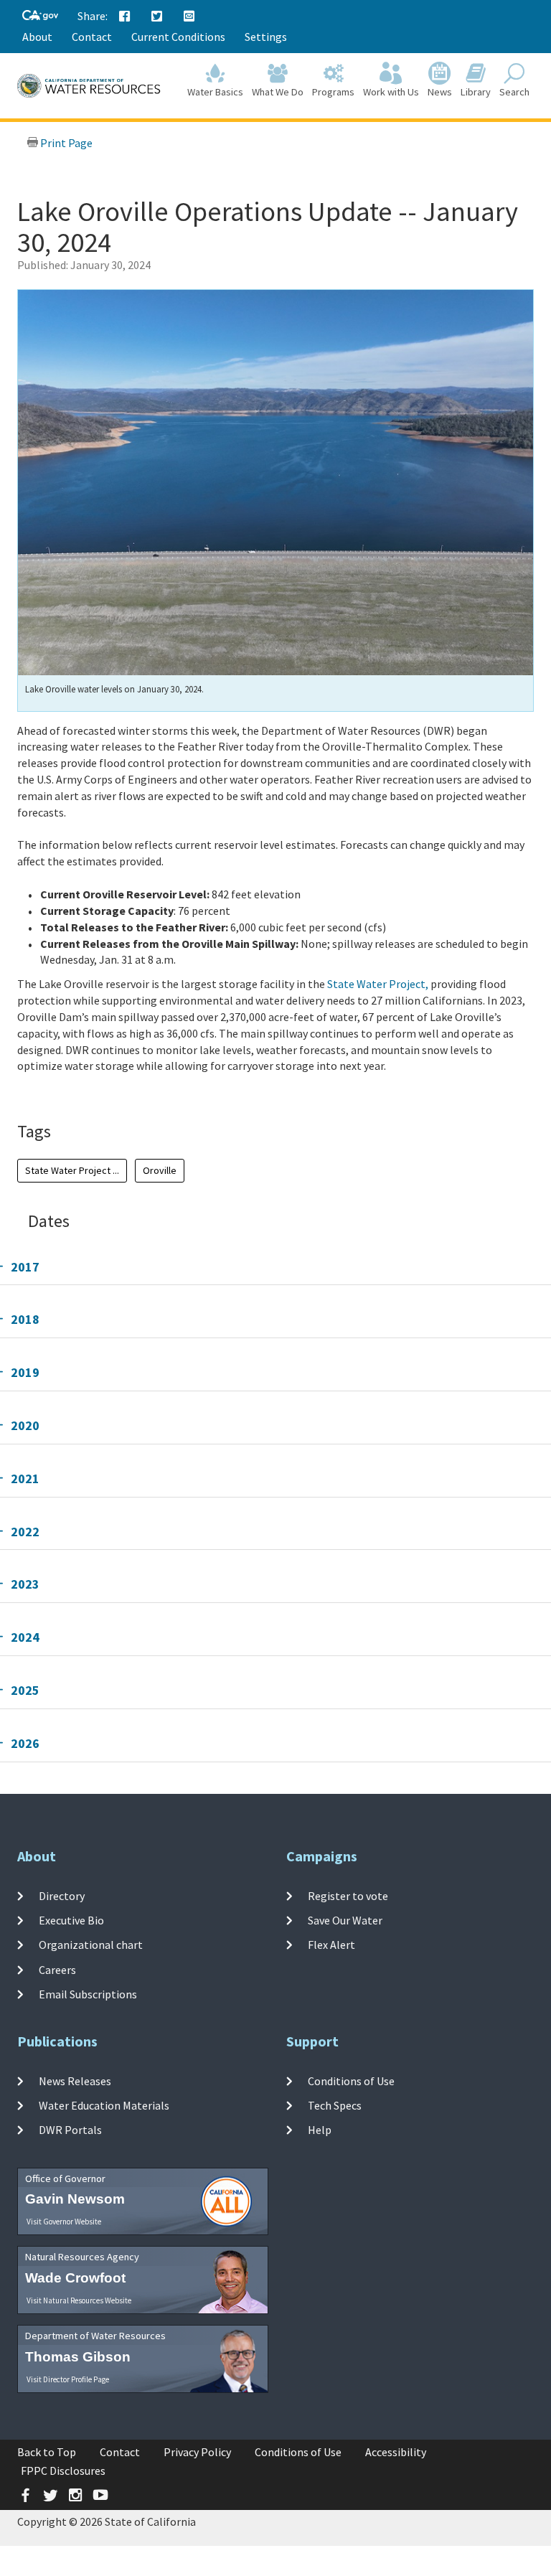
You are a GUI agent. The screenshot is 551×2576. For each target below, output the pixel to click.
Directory (62, 1896)
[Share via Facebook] (125, 17)
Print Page (65, 143)
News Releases (75, 2081)
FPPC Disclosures (63, 2471)
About (37, 37)
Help (320, 2130)
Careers (57, 1969)
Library (476, 92)
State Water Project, (378, 984)
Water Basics (215, 92)
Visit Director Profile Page (68, 2379)
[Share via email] (189, 17)
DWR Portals (70, 2130)
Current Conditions (178, 37)
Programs (333, 92)
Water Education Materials (104, 2105)
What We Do (278, 92)
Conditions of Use (351, 2081)
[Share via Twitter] (157, 17)
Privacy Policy (197, 2452)
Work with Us (391, 92)
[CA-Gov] (40, 16)
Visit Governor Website (64, 2222)
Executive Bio (71, 1920)
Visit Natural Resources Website (79, 2300)
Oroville (160, 1170)
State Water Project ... (72, 1170)
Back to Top (47, 2452)
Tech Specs (335, 2105)
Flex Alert (331, 1945)
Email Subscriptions (88, 1994)
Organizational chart (91, 1945)
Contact (92, 37)
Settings (266, 37)
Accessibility (396, 2452)
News (440, 92)
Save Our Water (345, 1920)
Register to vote (348, 1896)
